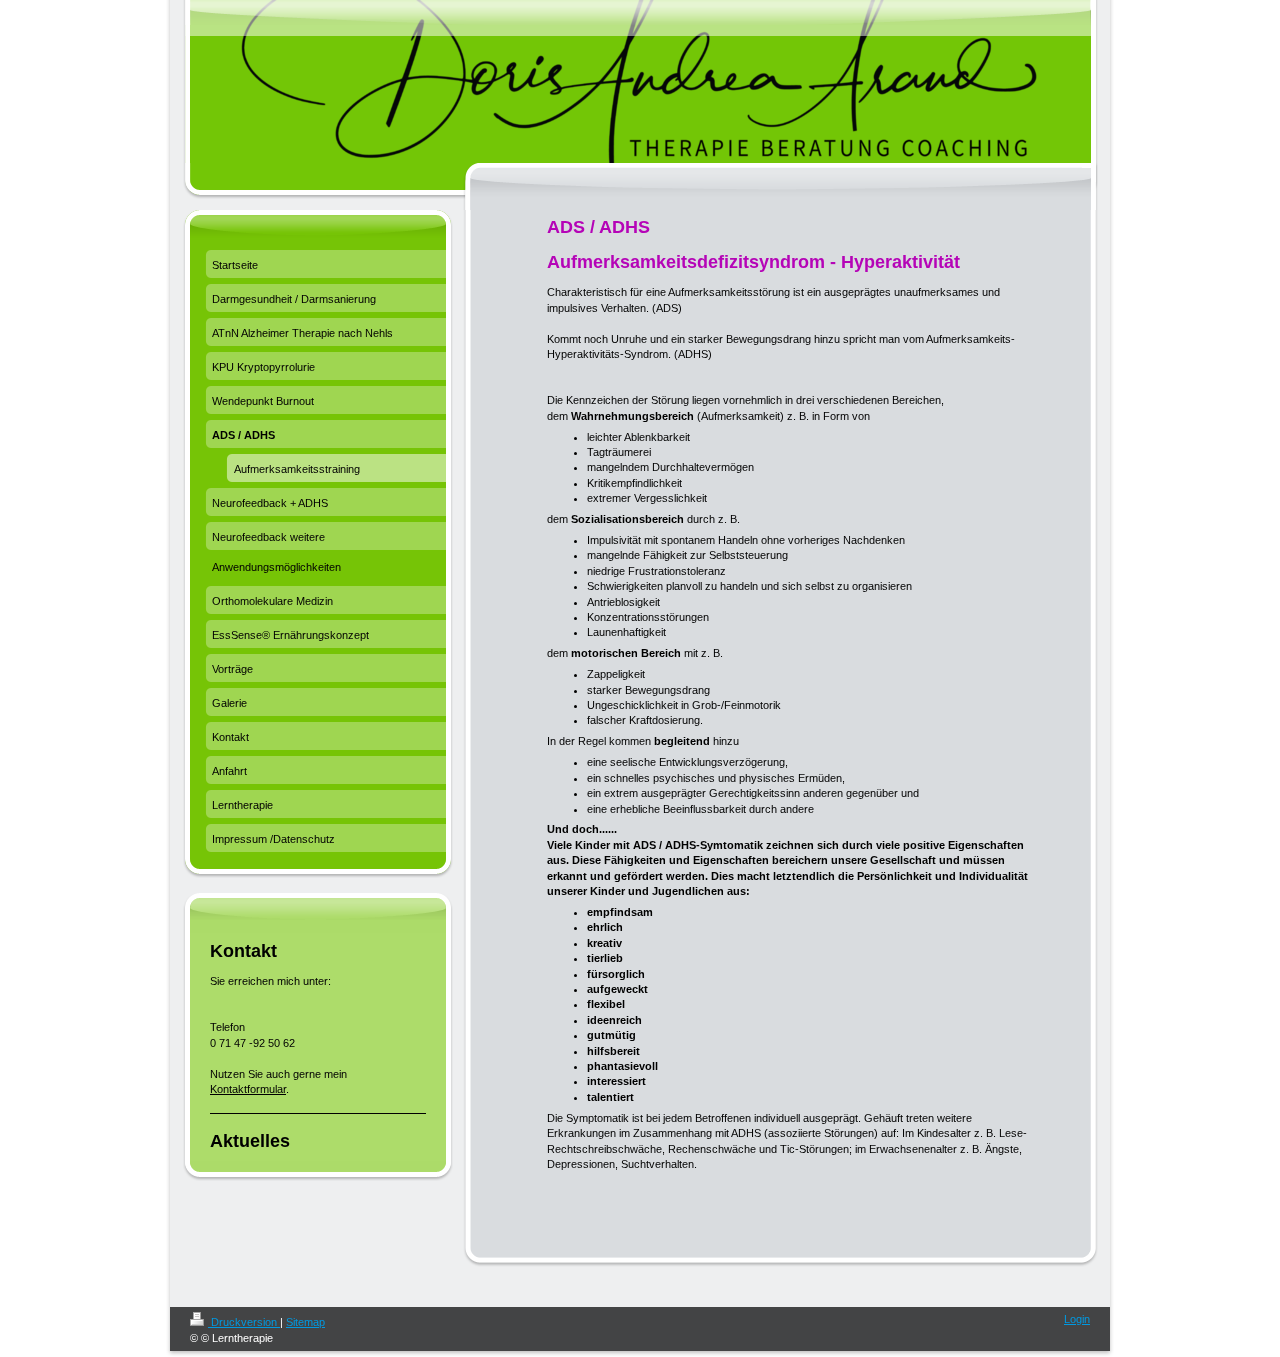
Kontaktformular (248, 1089)
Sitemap (305, 1322)
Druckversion (244, 1322)
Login (1077, 1319)
